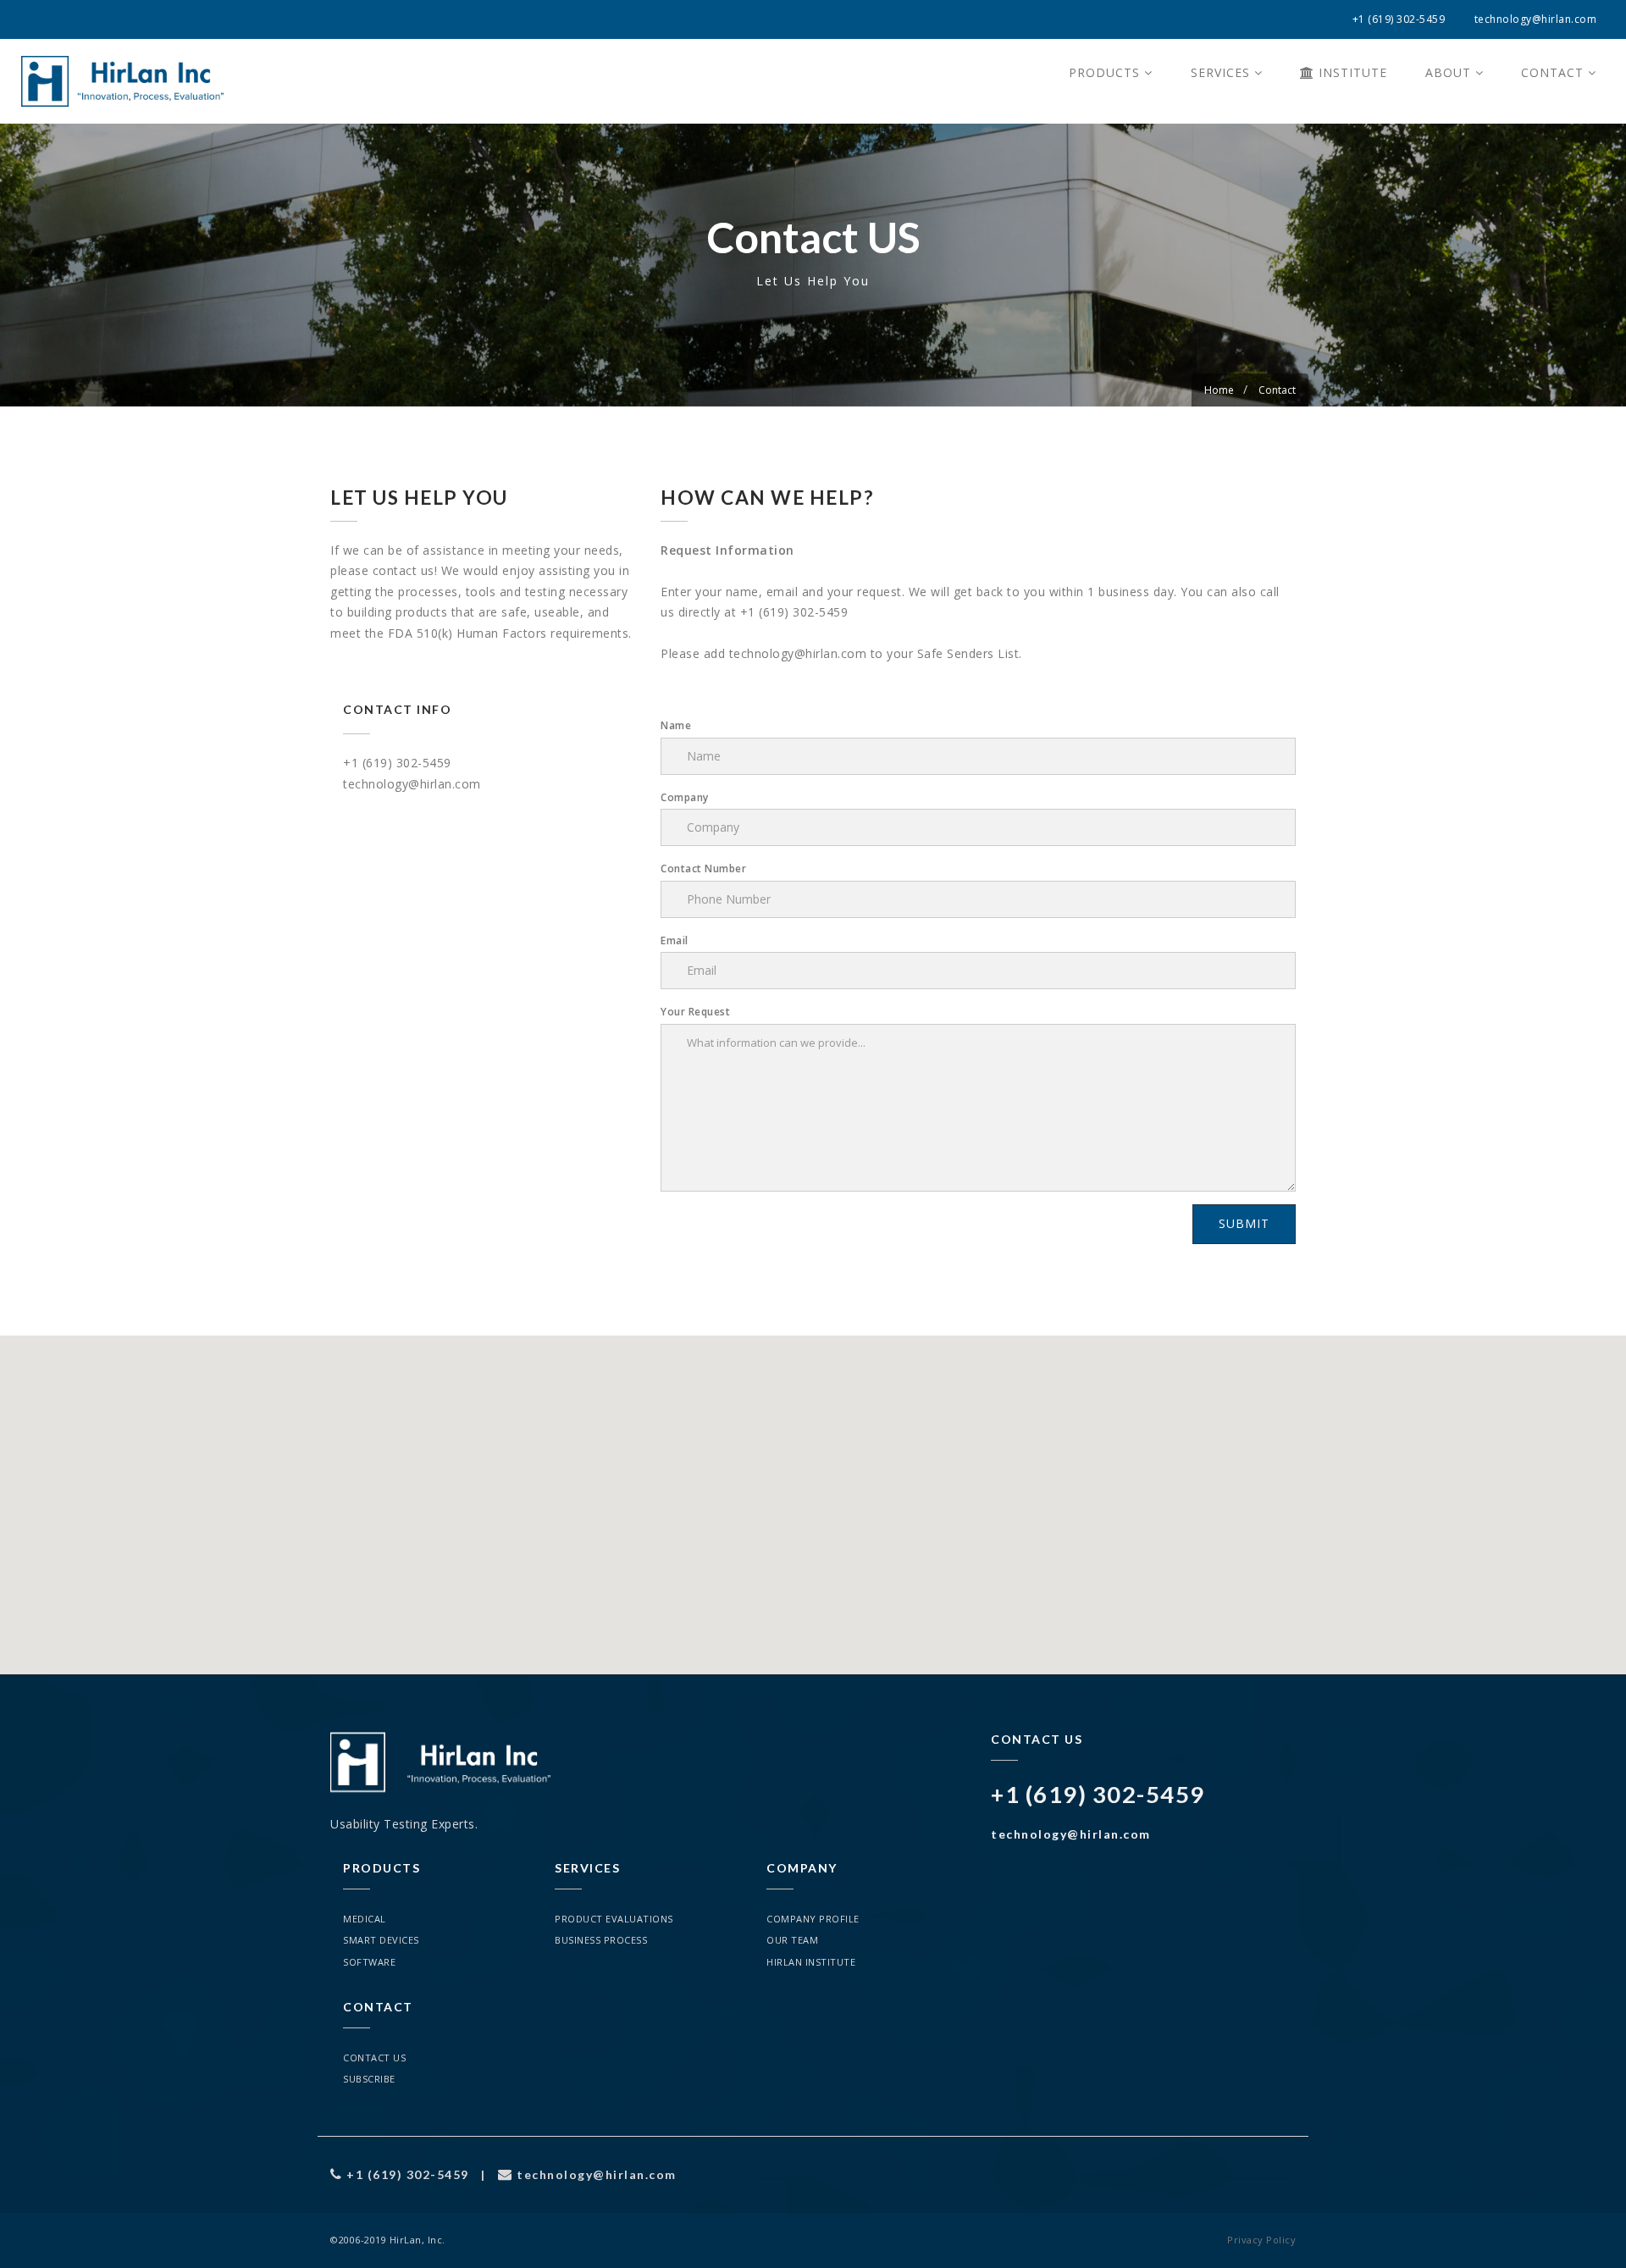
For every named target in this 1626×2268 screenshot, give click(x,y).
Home (1219, 390)
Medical (365, 1919)
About (1450, 72)
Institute (1351, 72)
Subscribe (369, 2079)
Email (675, 940)
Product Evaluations (614, 1919)
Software (369, 1962)
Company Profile (813, 1919)
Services (1222, 72)
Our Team (792, 1940)
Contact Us (374, 2058)
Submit (1244, 1223)
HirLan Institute (811, 1962)
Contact (1554, 72)
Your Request (695, 1012)
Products (1106, 72)
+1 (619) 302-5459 (1399, 19)
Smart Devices (381, 1940)
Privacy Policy (1261, 2240)
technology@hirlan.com (1536, 19)
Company (685, 797)
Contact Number (703, 868)
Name (676, 725)
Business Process (601, 1940)
